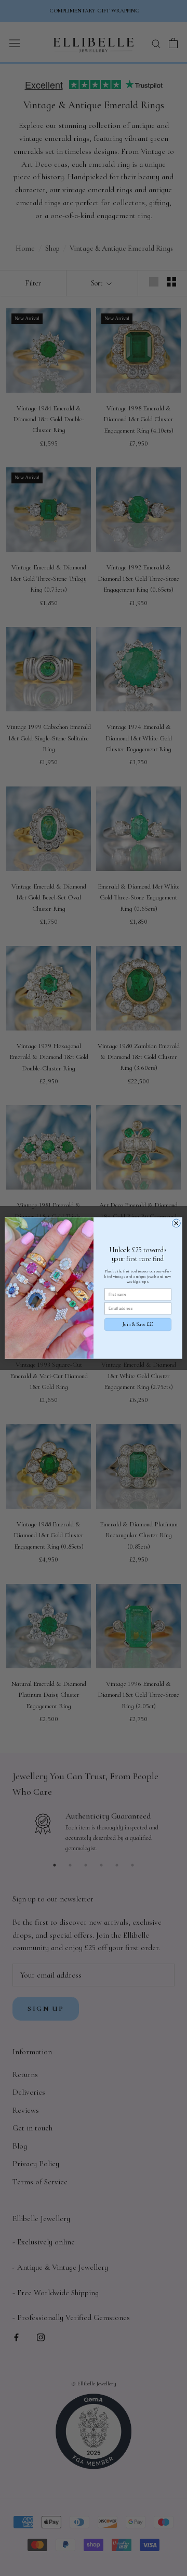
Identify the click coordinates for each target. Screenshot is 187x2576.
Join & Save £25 (138, 1325)
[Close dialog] (176, 1223)
